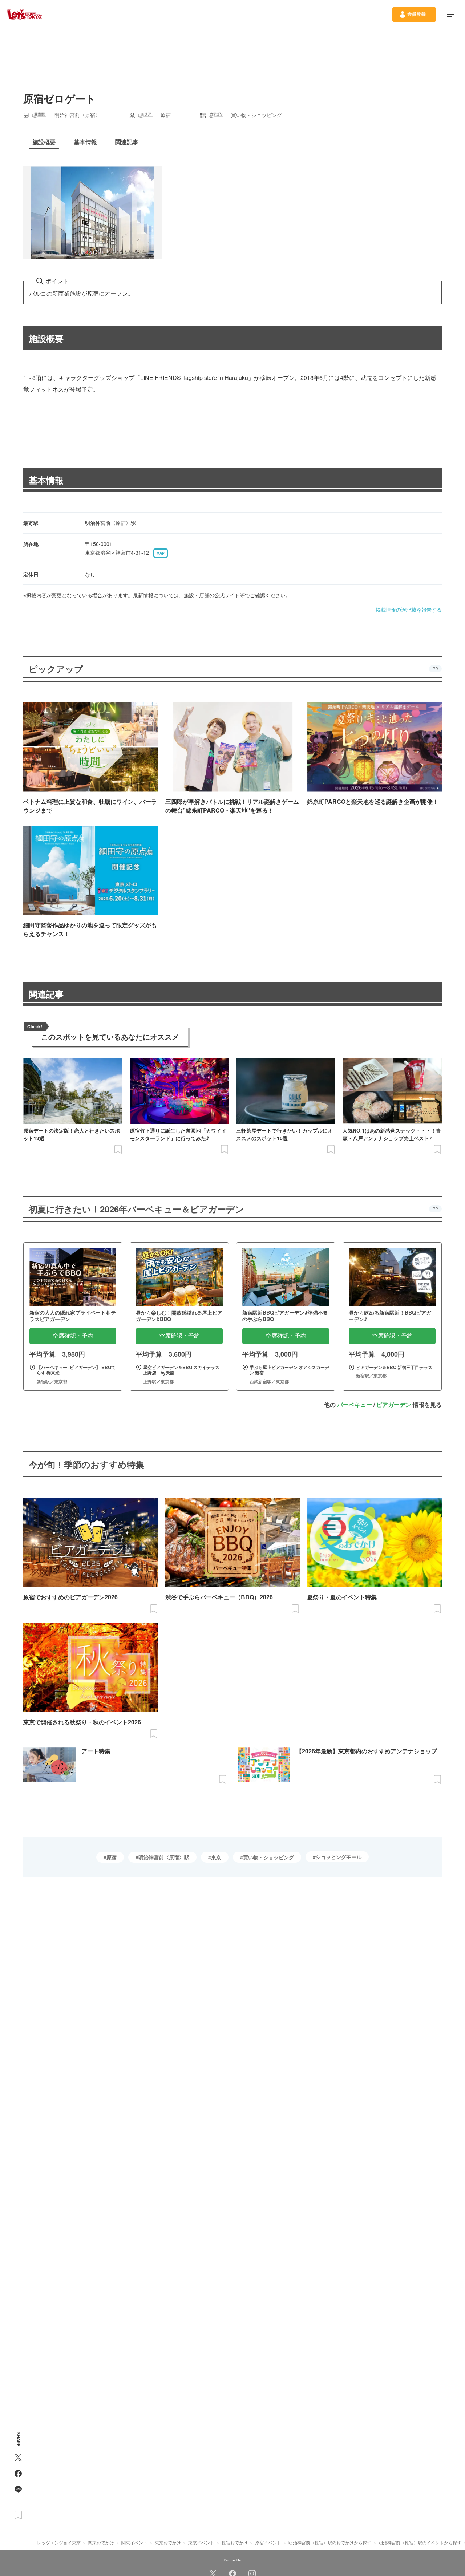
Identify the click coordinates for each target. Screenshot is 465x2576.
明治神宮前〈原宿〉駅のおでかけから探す (330, 2542)
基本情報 (46, 480)
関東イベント (134, 2542)
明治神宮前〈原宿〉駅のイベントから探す (420, 2542)
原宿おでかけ (235, 2542)
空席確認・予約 (73, 1336)
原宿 (112, 1857)
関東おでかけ (101, 2542)
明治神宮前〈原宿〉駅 (164, 1857)
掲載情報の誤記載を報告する (409, 609)
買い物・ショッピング (268, 1857)
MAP (161, 553)
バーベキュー (355, 1404)
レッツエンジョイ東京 (59, 2542)
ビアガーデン (394, 1404)
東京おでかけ (168, 2542)
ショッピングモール (339, 1857)
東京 (216, 1857)
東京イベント (201, 2542)
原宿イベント (268, 2542)
